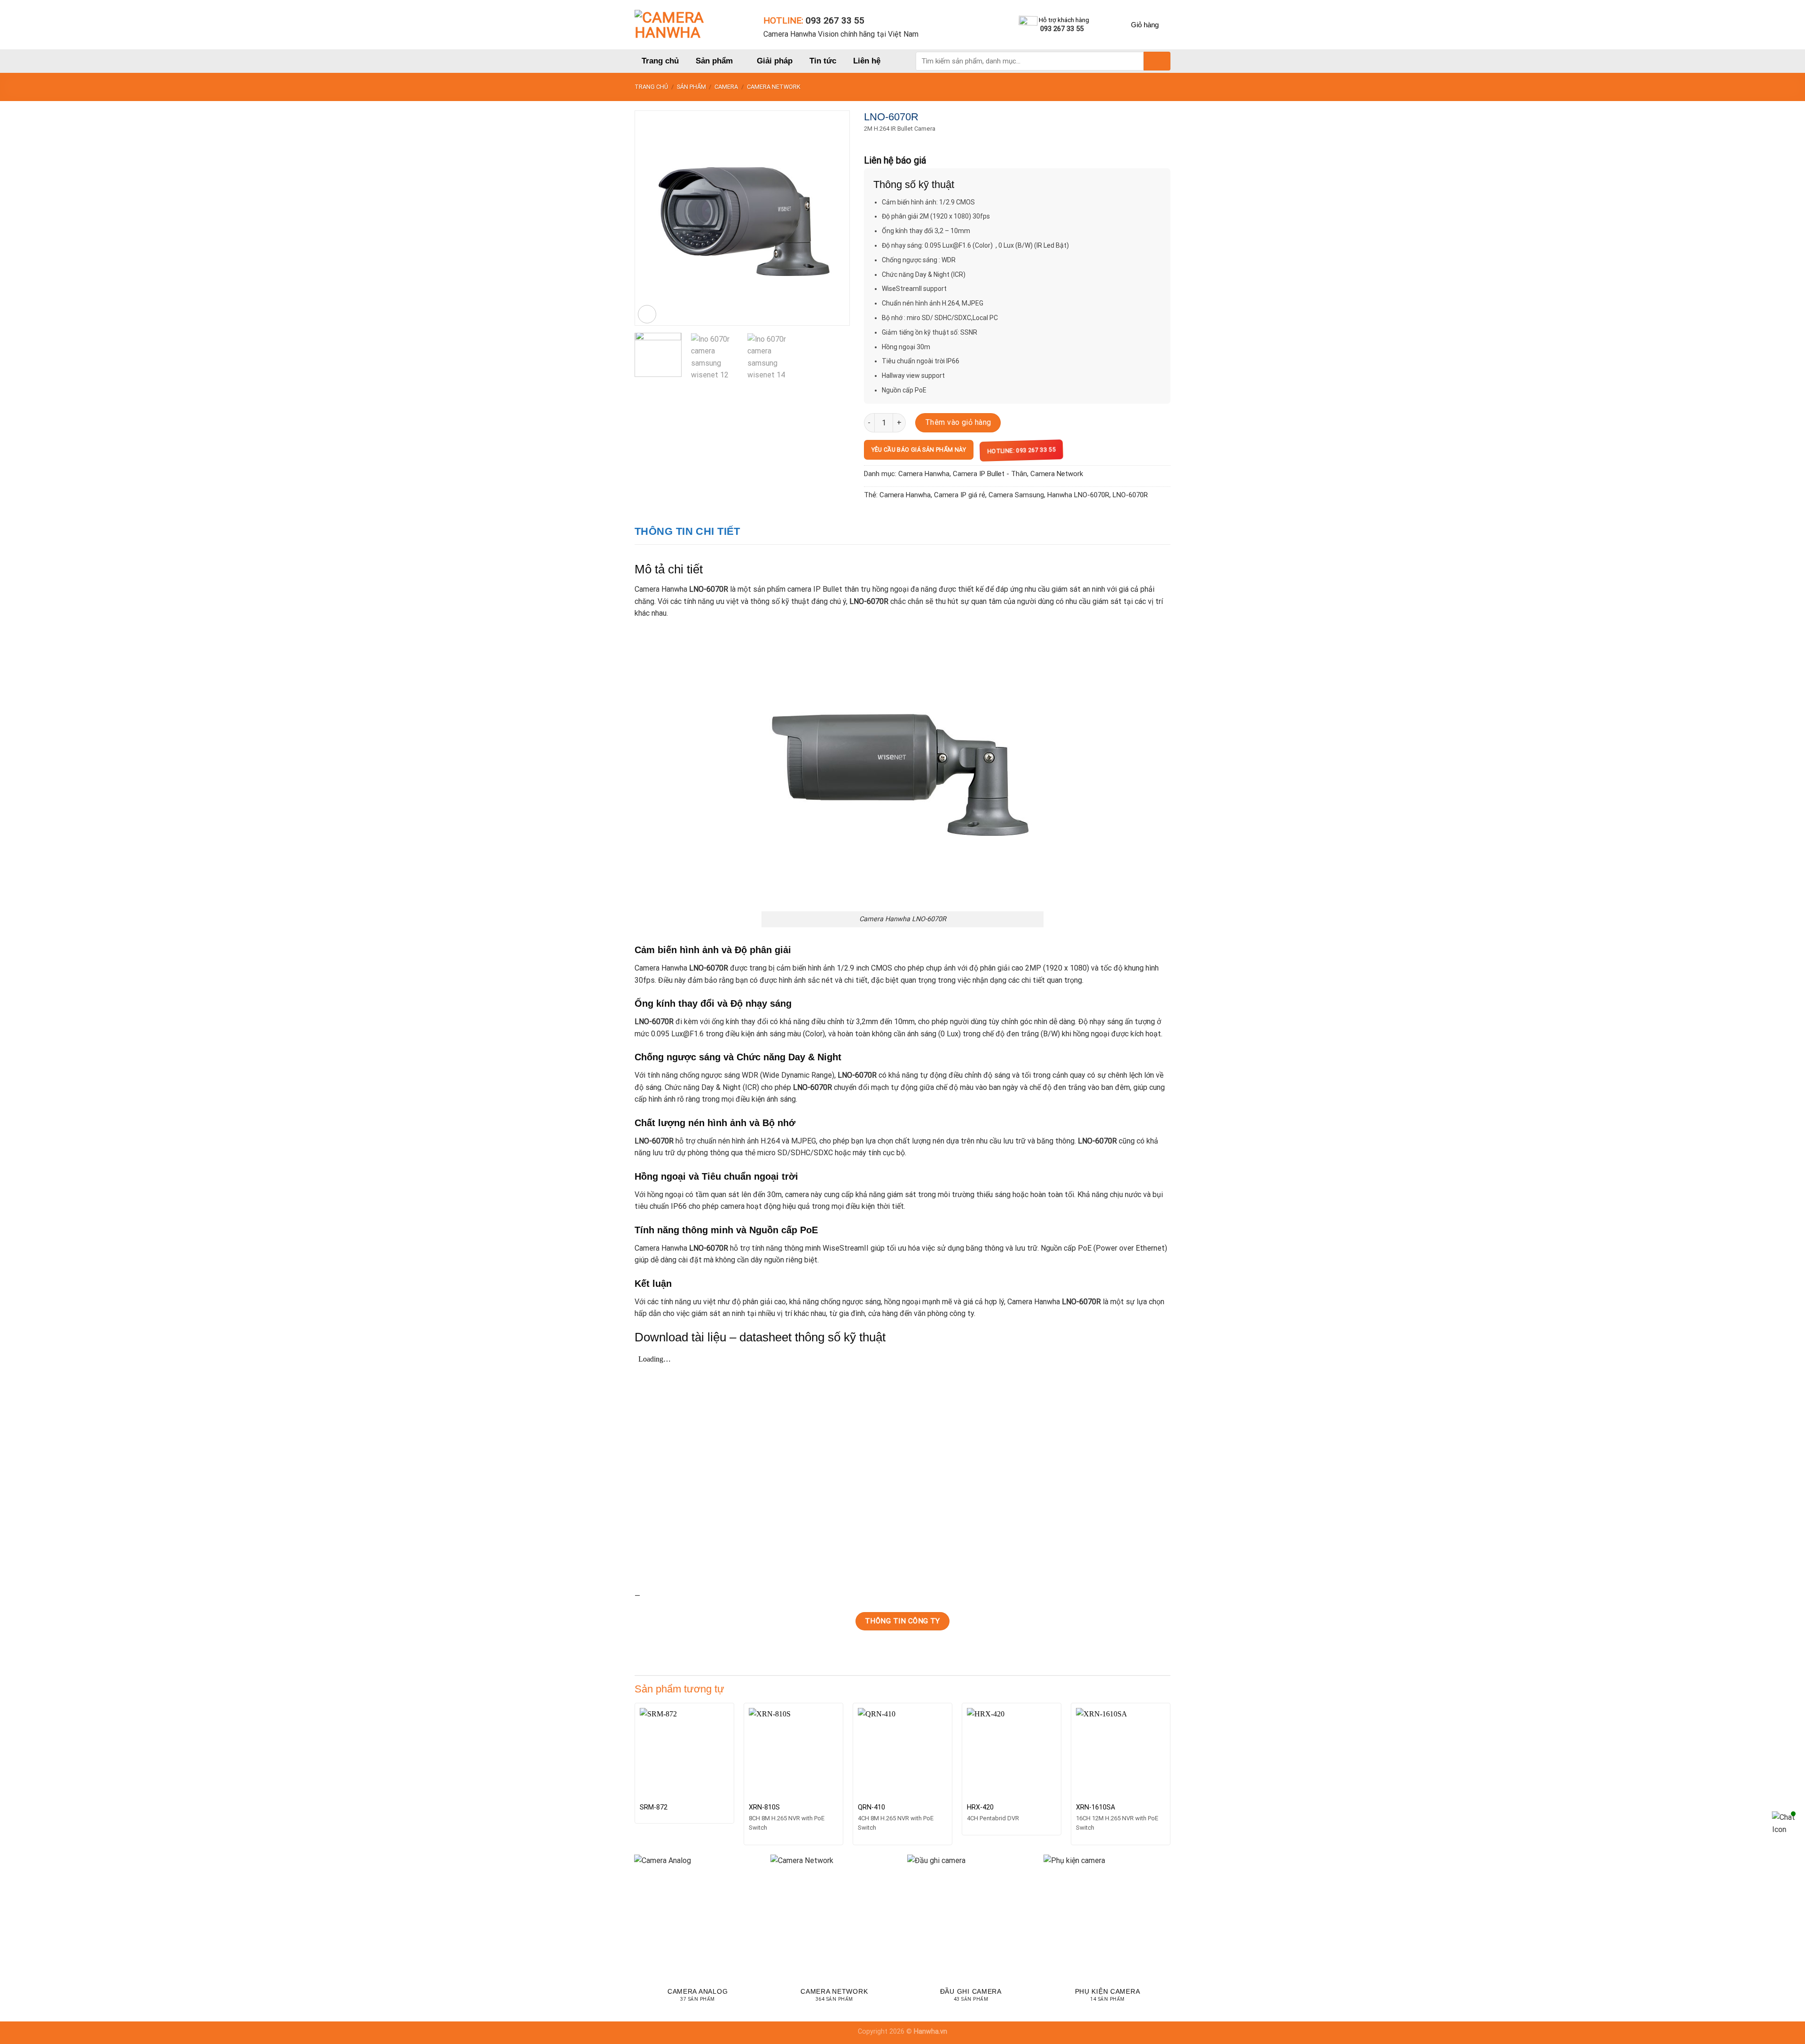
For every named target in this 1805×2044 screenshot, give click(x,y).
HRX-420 (980, 1807)
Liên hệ (867, 61)
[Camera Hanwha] (692, 25)
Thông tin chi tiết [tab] (687, 531)
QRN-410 (871, 1807)
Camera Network (774, 87)
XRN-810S (764, 1807)
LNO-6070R (1130, 495)
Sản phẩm (714, 61)
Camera (726, 87)
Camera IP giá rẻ (960, 495)
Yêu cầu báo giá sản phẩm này (919, 450)
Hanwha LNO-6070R (1078, 495)
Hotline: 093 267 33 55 (1023, 450)
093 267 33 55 (835, 20)
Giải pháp (775, 61)
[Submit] (1157, 61)
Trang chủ (660, 61)
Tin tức (823, 61)
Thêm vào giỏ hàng (958, 422)
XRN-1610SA (1095, 1807)
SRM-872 (654, 1807)
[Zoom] (647, 314)
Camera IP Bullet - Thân (990, 474)
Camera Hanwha (924, 474)
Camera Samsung (1016, 495)
